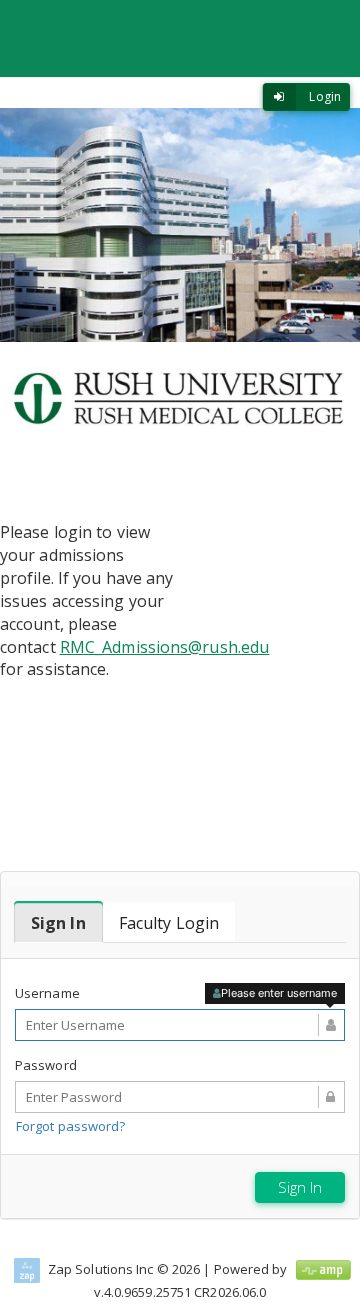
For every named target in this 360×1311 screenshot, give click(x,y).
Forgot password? (71, 1126)
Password (46, 1065)
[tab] (58, 923)
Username (47, 993)
